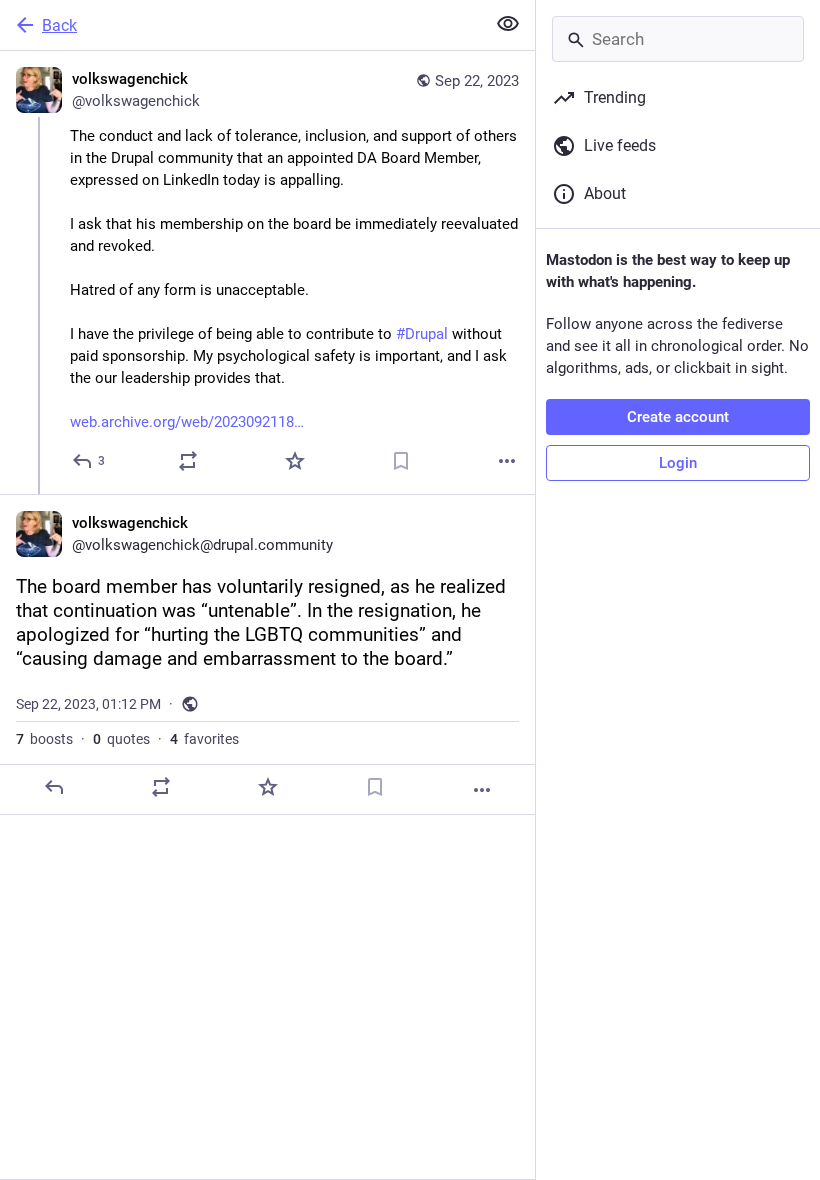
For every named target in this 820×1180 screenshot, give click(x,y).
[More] (507, 461)
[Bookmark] (401, 461)
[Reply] (54, 787)
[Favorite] (295, 461)
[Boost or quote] (188, 461)
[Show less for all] (508, 24)
